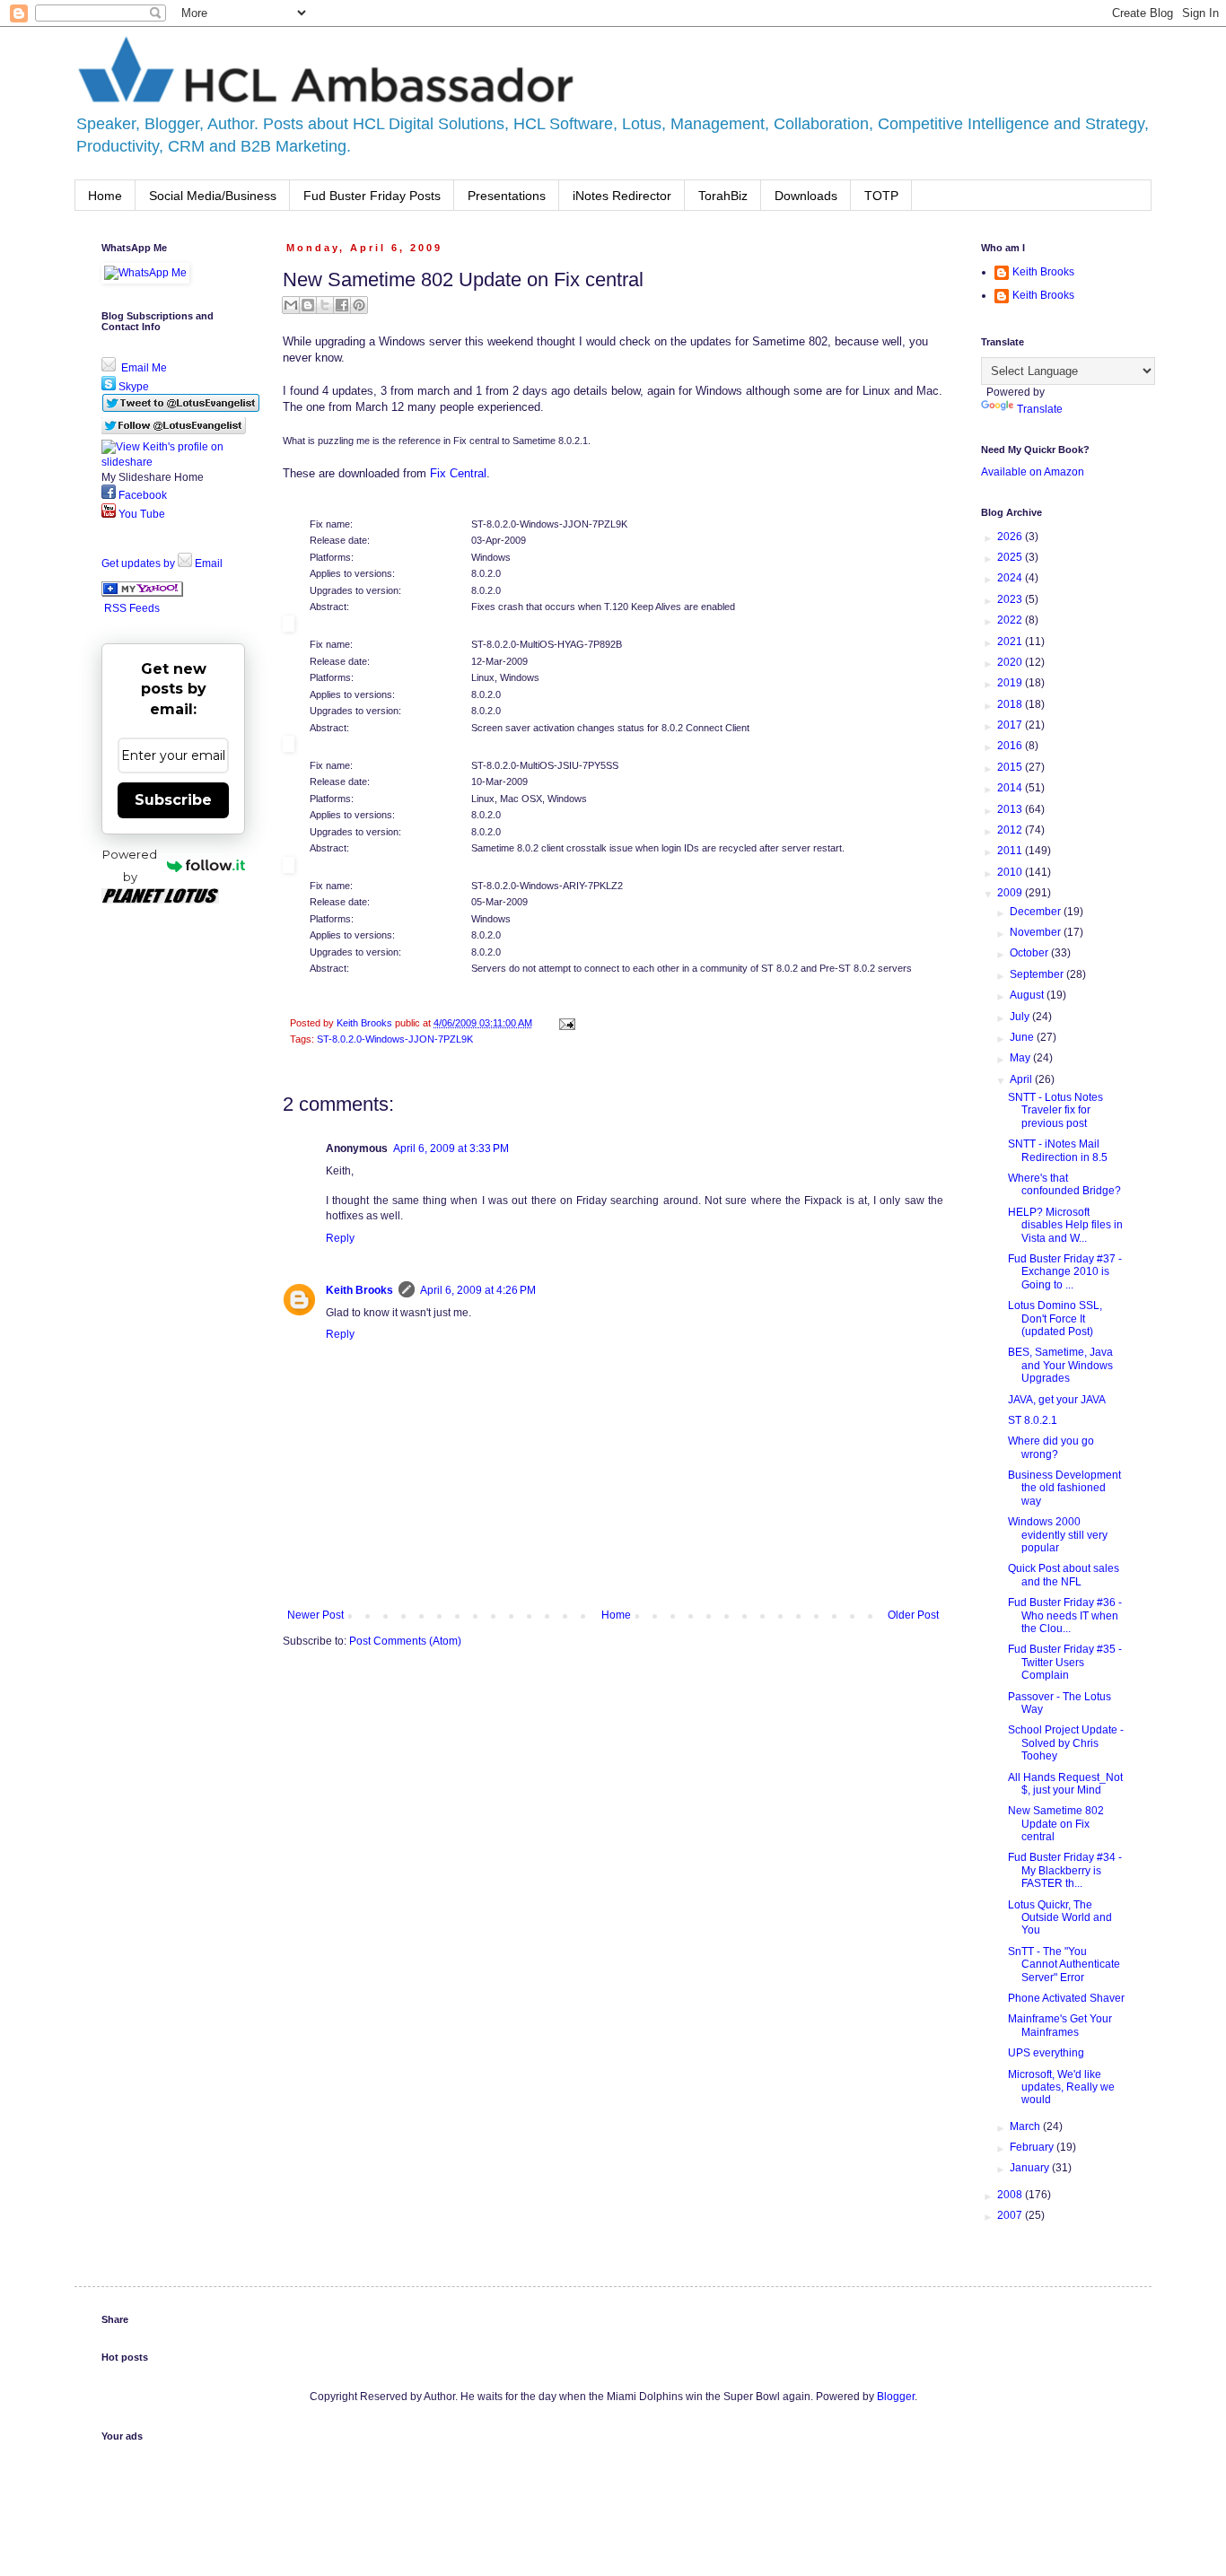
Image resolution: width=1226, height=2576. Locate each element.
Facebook (141, 495)
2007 (1011, 2215)
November (1037, 932)
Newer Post (315, 1615)
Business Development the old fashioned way (1064, 1488)
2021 (1011, 642)
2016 (1011, 746)
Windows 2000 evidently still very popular (1058, 1535)
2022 (1011, 620)
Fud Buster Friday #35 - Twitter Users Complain (1065, 1662)
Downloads (806, 196)
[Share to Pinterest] (359, 305)
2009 (1011, 893)
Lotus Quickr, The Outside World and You (1060, 1918)
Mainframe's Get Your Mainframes (1060, 2025)
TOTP (881, 196)
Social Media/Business (213, 196)
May (1021, 1058)
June (1023, 1037)
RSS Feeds (132, 608)
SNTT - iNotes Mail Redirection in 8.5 (1058, 1150)
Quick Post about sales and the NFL (1064, 1575)
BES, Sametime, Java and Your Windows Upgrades (1060, 1365)
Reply (340, 1238)
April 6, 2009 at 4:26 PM (478, 1290)
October (1030, 953)
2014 (1011, 788)
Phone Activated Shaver (1066, 1998)
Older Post (913, 1615)
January (1031, 2168)
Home (105, 196)
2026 (1011, 537)
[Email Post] (565, 1023)
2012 (1011, 830)
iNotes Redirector (622, 196)
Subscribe (173, 800)
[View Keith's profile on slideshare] (173, 462)
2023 (1011, 599)
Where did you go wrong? (1051, 1447)
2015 (1011, 767)
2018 (1011, 704)
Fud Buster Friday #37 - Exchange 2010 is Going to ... (1065, 1272)
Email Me (143, 368)
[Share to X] (325, 305)
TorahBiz (723, 196)
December (1037, 912)
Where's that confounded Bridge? (1064, 1184)
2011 (1011, 851)
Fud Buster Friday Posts (372, 196)
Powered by (130, 865)
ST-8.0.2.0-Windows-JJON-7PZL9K (395, 1039)
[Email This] (291, 305)
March (1026, 2126)
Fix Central (458, 473)
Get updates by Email (162, 563)
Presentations (507, 196)
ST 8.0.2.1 (1033, 1420)
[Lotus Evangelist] (142, 593)
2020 (1011, 662)
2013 (1011, 809)
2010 (1011, 872)
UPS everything (1046, 2053)
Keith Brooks (359, 1290)
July (1021, 1017)
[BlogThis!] (308, 305)
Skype (132, 387)
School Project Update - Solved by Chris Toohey (1066, 1743)
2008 (1011, 2195)
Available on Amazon (1033, 472)
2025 (1011, 557)
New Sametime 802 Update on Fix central (1056, 1824)
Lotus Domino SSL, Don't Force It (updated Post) (1055, 1319)
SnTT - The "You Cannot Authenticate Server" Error (1064, 1965)
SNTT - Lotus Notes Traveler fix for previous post (1055, 1110)
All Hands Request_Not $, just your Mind (1065, 1784)
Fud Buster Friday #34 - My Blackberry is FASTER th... (1065, 1870)
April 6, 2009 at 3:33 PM (451, 1148)
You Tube (140, 514)
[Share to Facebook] (342, 305)
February (1033, 2147)
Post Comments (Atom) (405, 1641)
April (1022, 1079)
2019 (1011, 683)
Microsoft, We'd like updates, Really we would (1061, 2087)
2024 (1011, 578)
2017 (1011, 725)
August (1028, 995)
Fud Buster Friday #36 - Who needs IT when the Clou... (1065, 1615)
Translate (1040, 409)
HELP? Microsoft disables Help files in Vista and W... (1065, 1225)
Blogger (896, 2397)
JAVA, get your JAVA (1057, 1400)
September (1038, 974)
